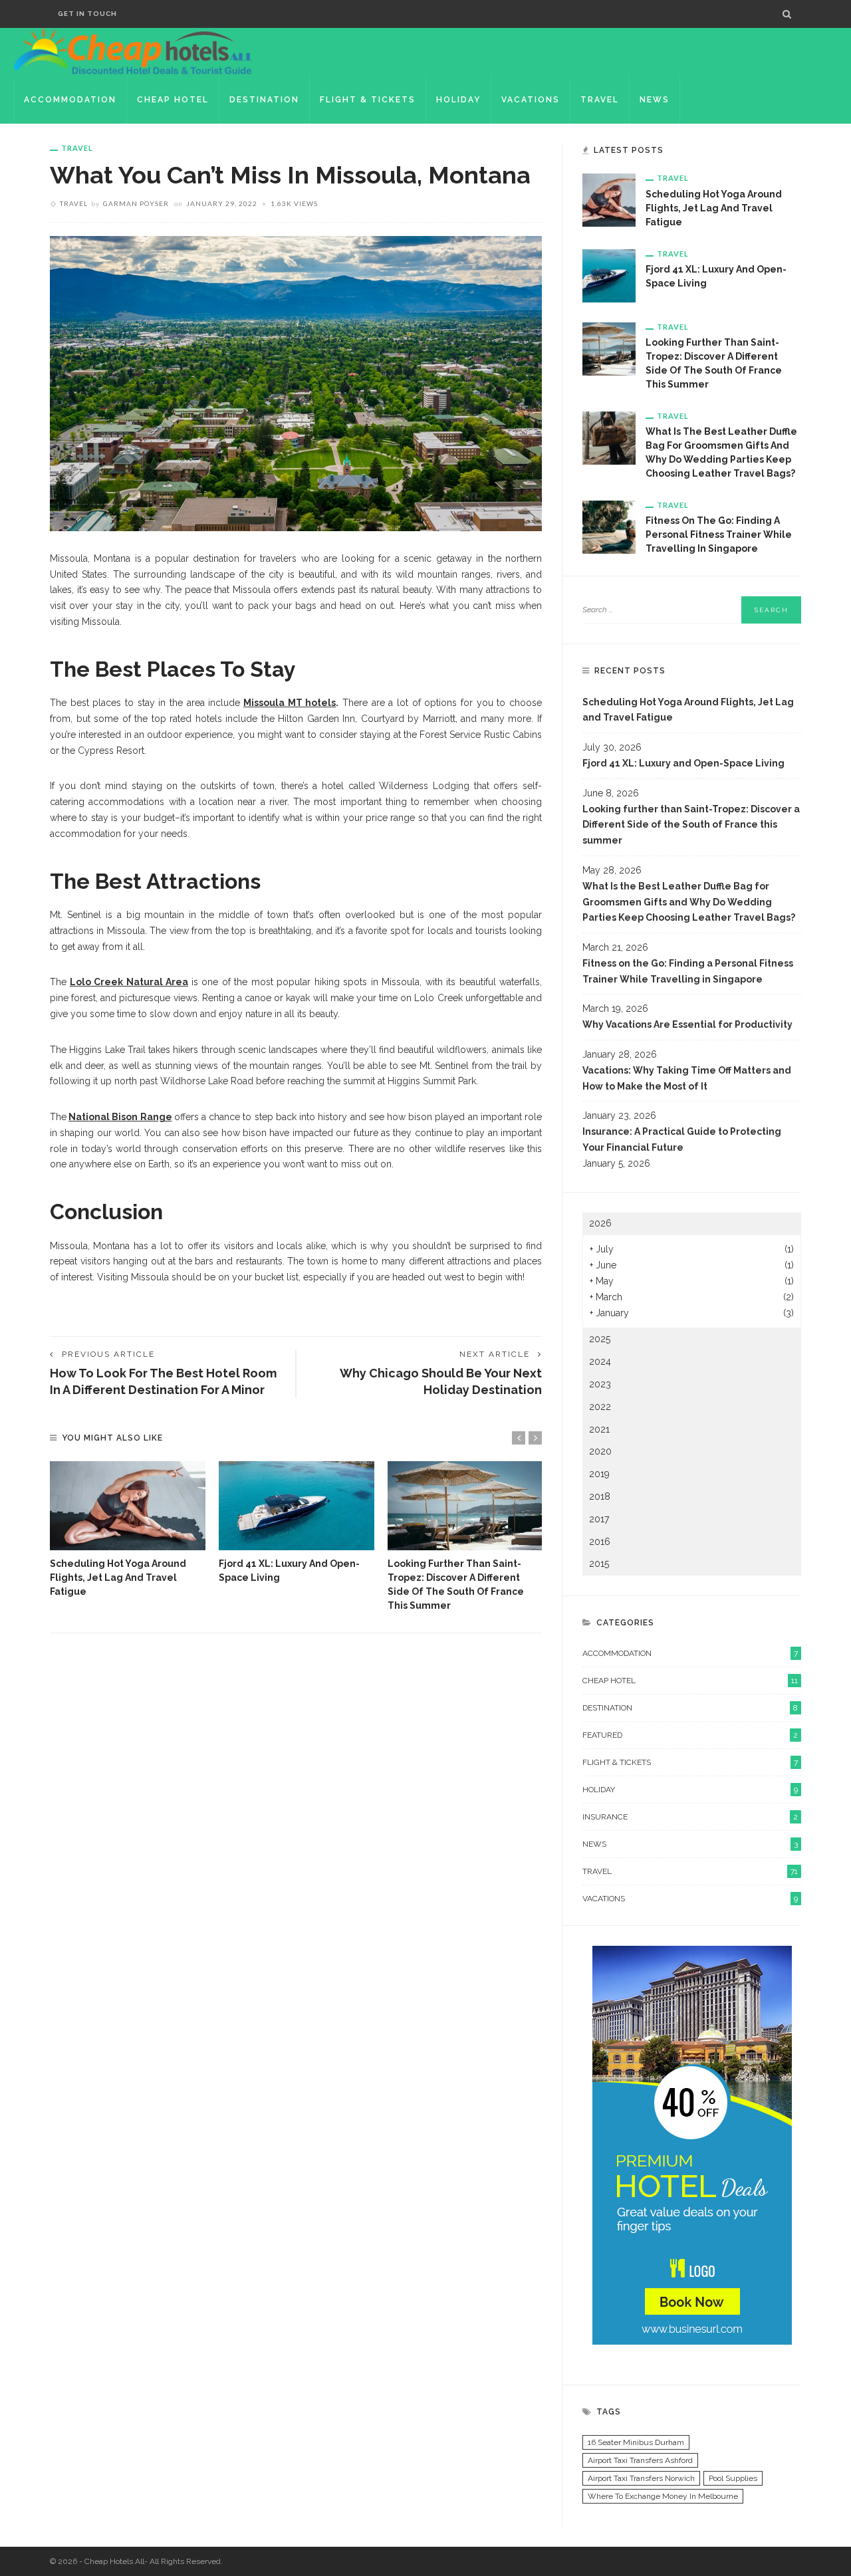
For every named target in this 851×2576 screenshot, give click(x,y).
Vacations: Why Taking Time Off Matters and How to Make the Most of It (687, 1078)
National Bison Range (120, 1117)
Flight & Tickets (368, 100)
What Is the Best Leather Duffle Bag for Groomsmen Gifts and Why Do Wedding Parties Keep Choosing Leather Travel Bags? (689, 902)
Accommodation (70, 100)
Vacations (531, 100)
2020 (600, 1451)
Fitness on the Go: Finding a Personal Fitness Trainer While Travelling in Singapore (719, 534)
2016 (600, 1542)
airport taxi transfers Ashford (640, 2460)
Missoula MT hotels (290, 703)
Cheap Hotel (173, 100)
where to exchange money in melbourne (663, 2496)
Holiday (458, 100)
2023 (600, 1384)
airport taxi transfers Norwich (641, 2478)
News (655, 100)
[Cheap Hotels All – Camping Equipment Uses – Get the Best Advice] (133, 51)
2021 (599, 1429)
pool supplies (733, 2478)
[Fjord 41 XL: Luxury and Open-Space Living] (297, 1506)
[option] (128, 1530)
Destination (264, 100)
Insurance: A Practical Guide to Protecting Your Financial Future (682, 1139)
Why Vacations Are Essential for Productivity (688, 1024)
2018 (600, 1496)
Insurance (690, 1817)
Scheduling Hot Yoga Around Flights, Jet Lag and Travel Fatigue (118, 1578)
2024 (600, 1361)
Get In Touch (87, 14)
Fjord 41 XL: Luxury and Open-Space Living (683, 763)
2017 (599, 1519)
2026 (600, 1223)
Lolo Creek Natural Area (129, 982)
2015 (599, 1564)
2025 (600, 1339)
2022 (600, 1407)
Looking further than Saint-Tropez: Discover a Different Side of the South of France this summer (691, 825)
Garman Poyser (136, 203)
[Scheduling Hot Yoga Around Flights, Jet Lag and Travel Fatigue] (128, 1506)
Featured (690, 1735)
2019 (599, 1474)
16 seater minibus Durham (636, 2442)
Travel (600, 100)
